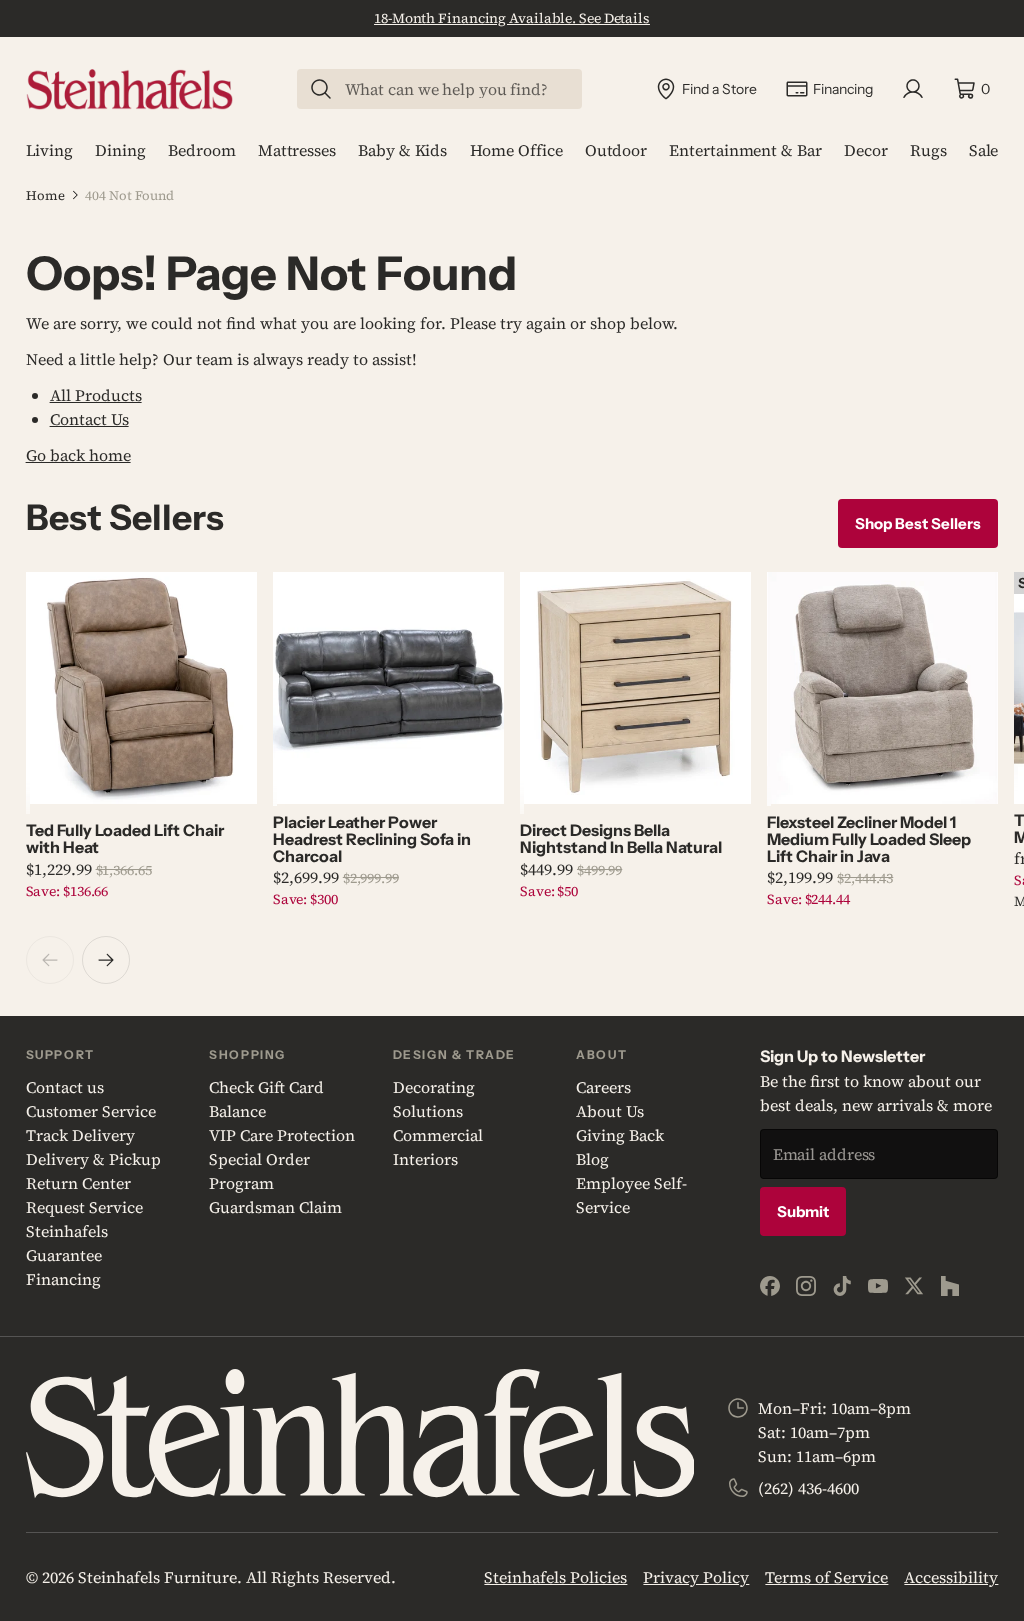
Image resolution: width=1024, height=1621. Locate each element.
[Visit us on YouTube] (878, 1286)
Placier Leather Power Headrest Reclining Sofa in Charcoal (372, 839)
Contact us (65, 1087)
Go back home (78, 455)
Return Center (78, 1183)
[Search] (321, 89)
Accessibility (951, 1577)
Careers (603, 1087)
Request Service (84, 1207)
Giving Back (620, 1135)
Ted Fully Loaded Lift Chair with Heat (125, 838)
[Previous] (50, 960)
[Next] (106, 960)
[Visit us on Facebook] (770, 1286)
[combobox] (452, 89)
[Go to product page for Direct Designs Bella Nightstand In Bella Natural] (635, 687)
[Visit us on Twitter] (914, 1286)
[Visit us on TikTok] (842, 1286)
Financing (63, 1279)
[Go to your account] (913, 89)
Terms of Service (826, 1577)
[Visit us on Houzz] (950, 1286)
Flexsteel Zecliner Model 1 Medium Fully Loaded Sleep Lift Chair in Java (869, 839)
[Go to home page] (129, 89)
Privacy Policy (696, 1577)
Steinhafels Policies (555, 1577)
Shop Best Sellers (918, 523)
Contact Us (89, 419)
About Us (610, 1111)
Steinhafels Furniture (157, 1577)
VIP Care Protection (282, 1135)
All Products (96, 395)
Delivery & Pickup (93, 1159)
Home (45, 195)
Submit (803, 1211)
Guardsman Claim (275, 1207)
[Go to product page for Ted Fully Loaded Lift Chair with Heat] (141, 687)
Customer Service (91, 1111)
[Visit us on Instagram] (806, 1286)
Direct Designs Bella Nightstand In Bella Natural (621, 838)
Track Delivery (80, 1135)
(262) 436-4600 (808, 1488)
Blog (592, 1159)
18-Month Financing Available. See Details (512, 18)
